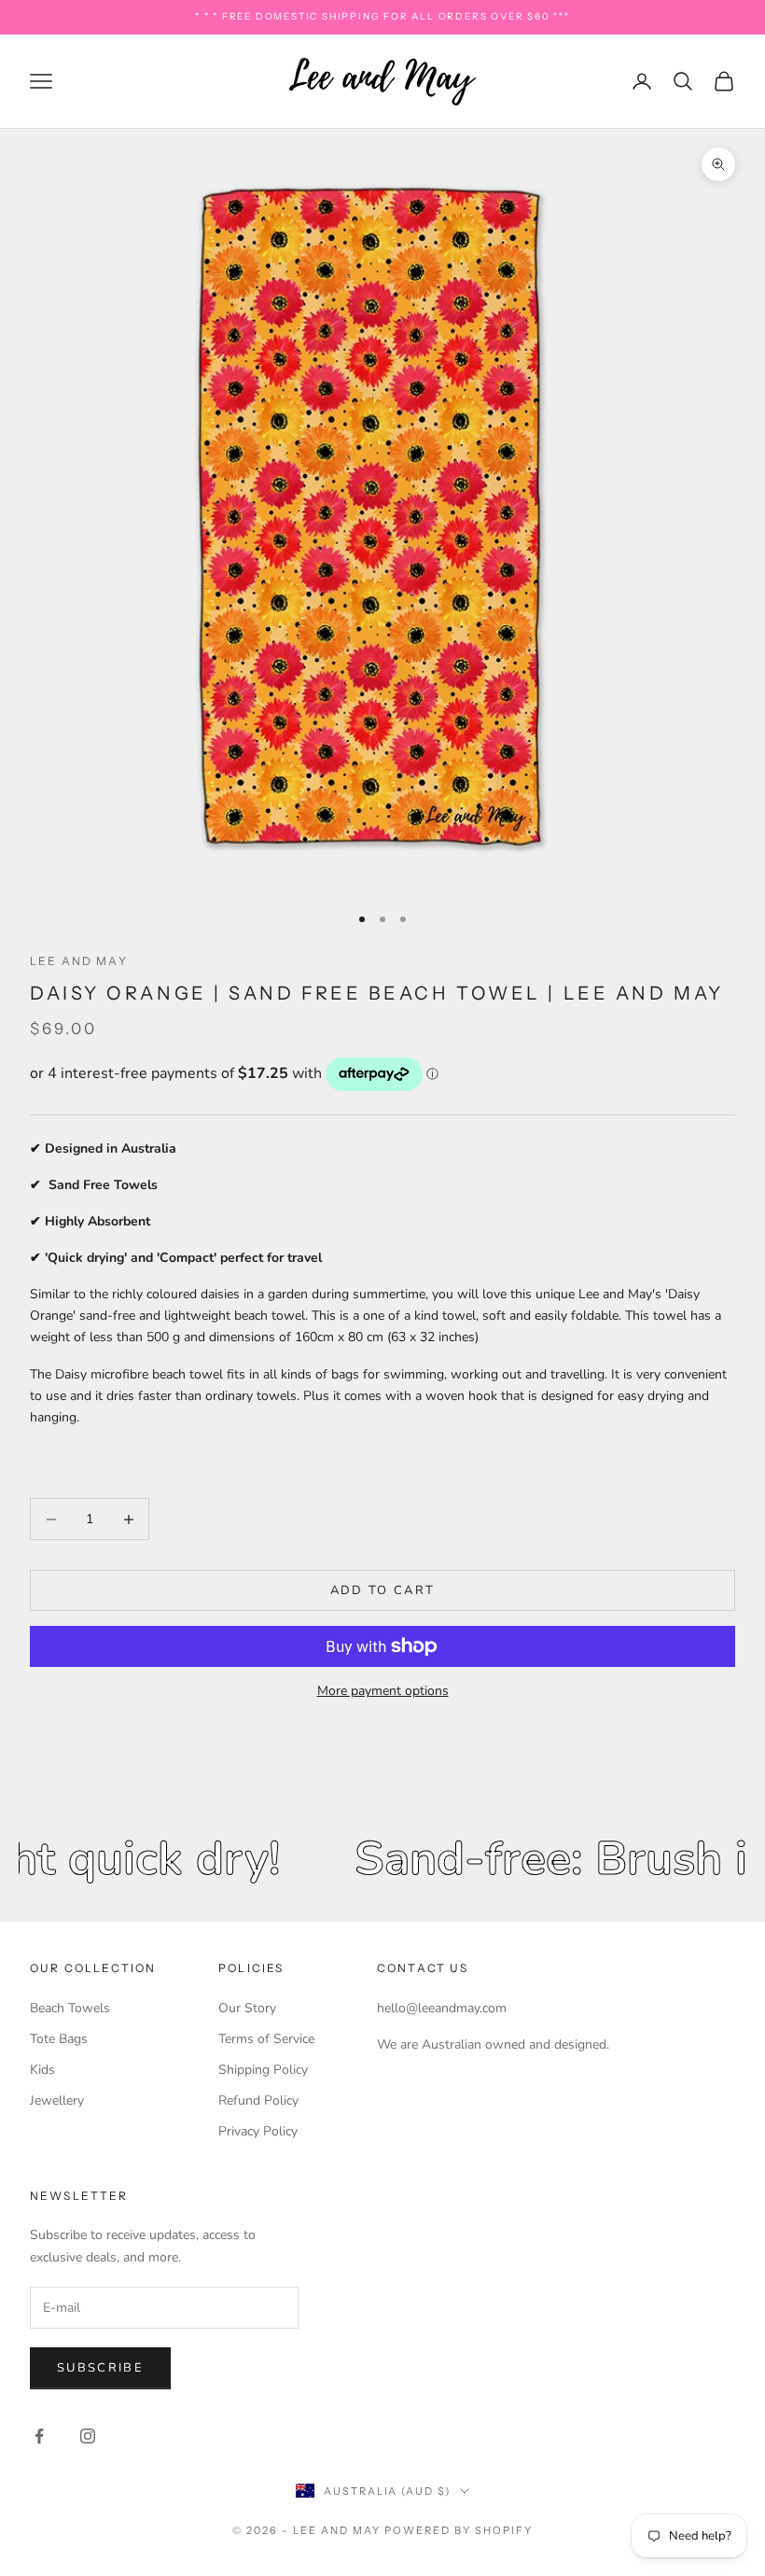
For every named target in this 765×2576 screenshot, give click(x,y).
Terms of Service (266, 2039)
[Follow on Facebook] (39, 2436)
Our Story (247, 2008)
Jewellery (57, 2100)
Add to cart (383, 1590)
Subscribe (100, 2368)
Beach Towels (70, 2008)
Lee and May (79, 961)
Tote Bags (59, 2039)
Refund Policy (258, 2100)
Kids (42, 2070)
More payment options (383, 1691)
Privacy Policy (258, 2131)
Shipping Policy (263, 2070)
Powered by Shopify (459, 2530)
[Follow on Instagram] (88, 2436)
